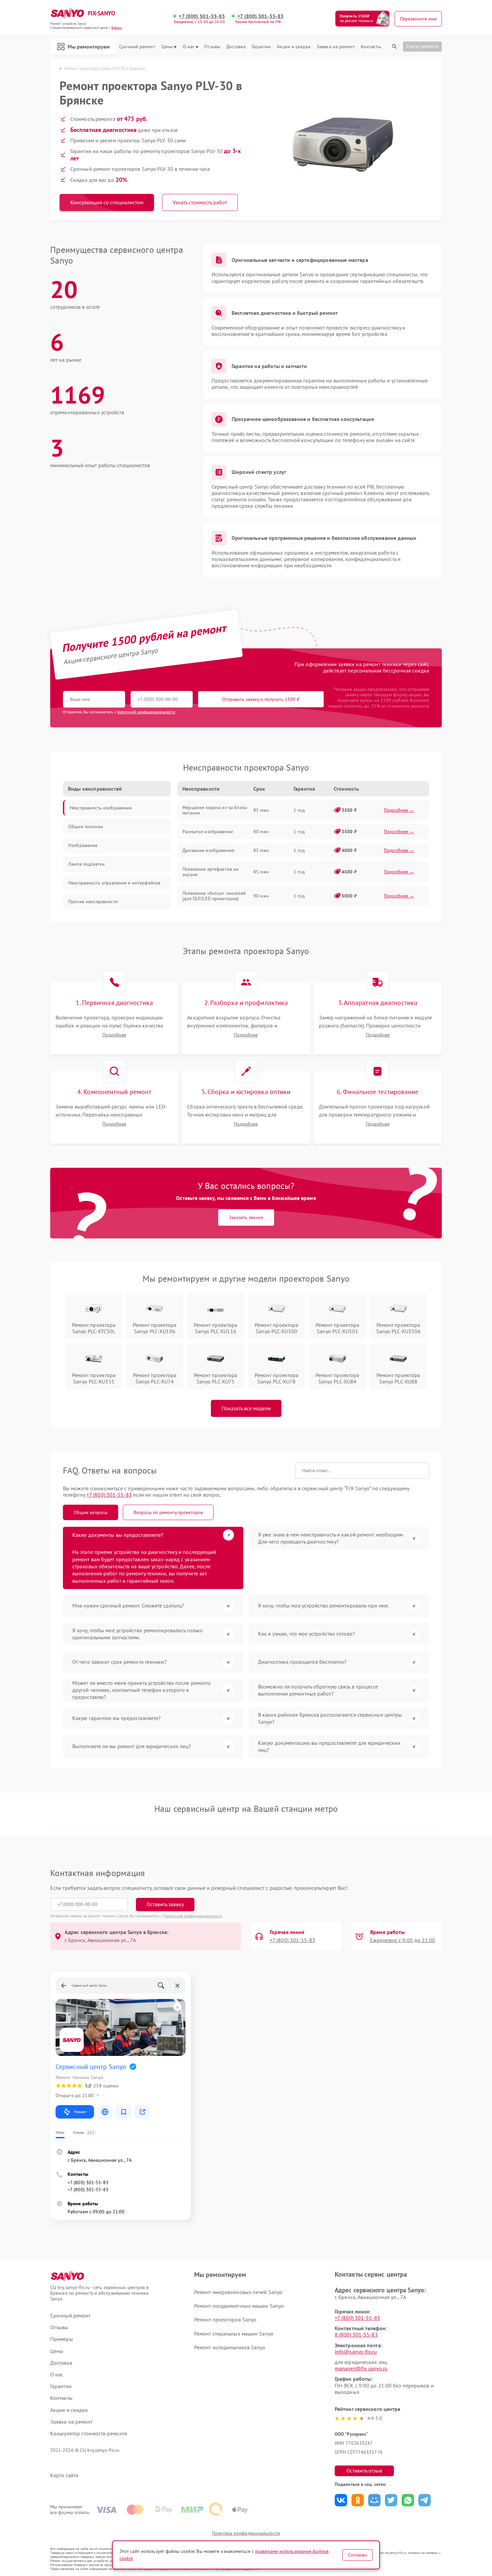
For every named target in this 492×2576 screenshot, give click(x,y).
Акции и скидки (294, 47)
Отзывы (212, 47)
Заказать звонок (246, 1217)
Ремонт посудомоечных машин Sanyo (239, 2306)
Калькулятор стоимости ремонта (89, 2434)
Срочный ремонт (137, 47)
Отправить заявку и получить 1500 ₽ (261, 699)
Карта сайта (64, 2475)
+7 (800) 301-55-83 (202, 16)
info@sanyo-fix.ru (356, 2352)
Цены (167, 47)
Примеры (62, 2339)
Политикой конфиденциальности (193, 1916)
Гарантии (261, 47)
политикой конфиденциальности (146, 712)
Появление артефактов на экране (210, 872)
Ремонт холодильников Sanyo (230, 2347)
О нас (189, 47)
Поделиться (341, 2500)
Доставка (236, 47)
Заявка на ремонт (336, 47)
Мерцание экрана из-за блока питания (215, 810)
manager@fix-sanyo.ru (361, 2368)
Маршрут (80, 2112)
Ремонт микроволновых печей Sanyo (238, 2292)
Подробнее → (399, 810)
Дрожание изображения (208, 850)
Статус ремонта (422, 46)
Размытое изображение (208, 832)
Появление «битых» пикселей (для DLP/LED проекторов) (214, 896)
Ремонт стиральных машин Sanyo (234, 2334)
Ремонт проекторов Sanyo (225, 2319)
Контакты (371, 47)
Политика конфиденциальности (246, 2533)
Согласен (357, 2555)
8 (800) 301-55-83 (356, 2335)
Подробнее (114, 1035)
